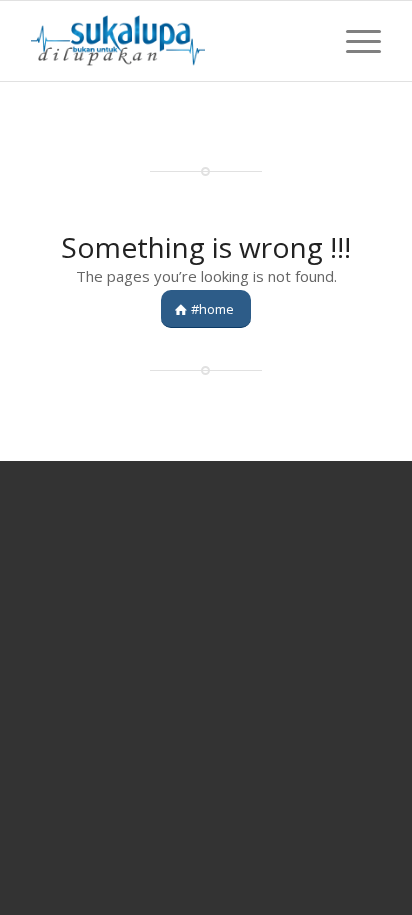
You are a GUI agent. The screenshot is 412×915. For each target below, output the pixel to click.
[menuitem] (353, 41)
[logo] (171, 41)
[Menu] (353, 41)
